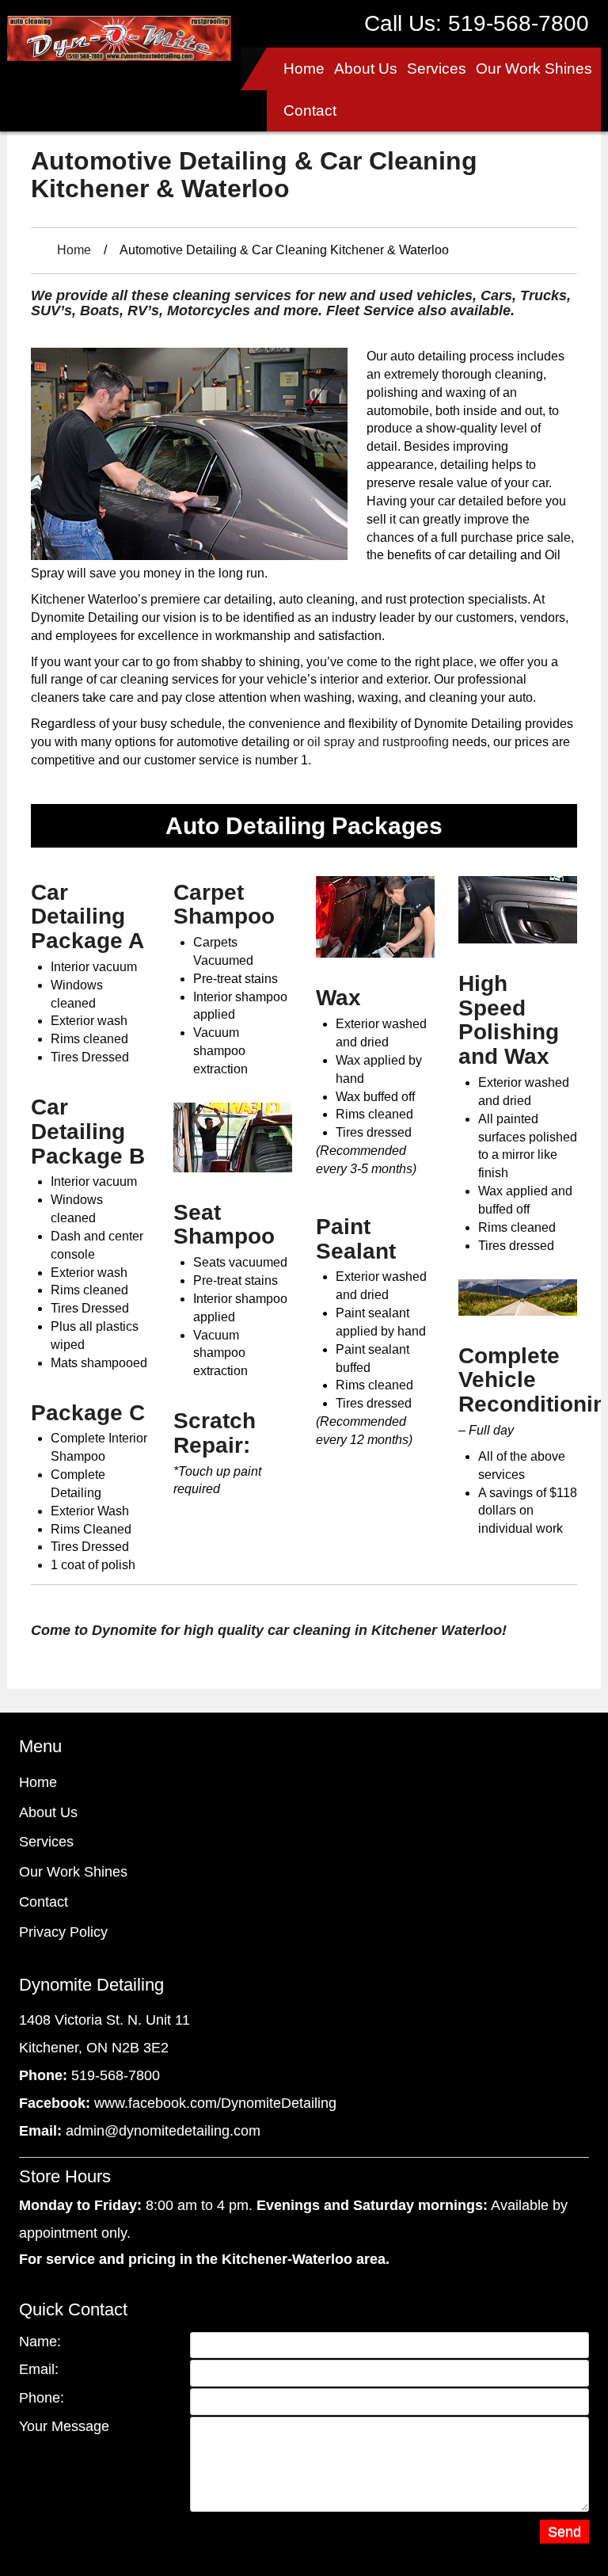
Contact (310, 111)
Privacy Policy (63, 1932)
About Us (366, 69)
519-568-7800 (116, 2075)
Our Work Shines (534, 69)
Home (304, 69)
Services (437, 69)
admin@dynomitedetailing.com (163, 2131)
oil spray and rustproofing (378, 742)
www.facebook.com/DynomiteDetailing (215, 2103)
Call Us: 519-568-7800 (477, 23)
